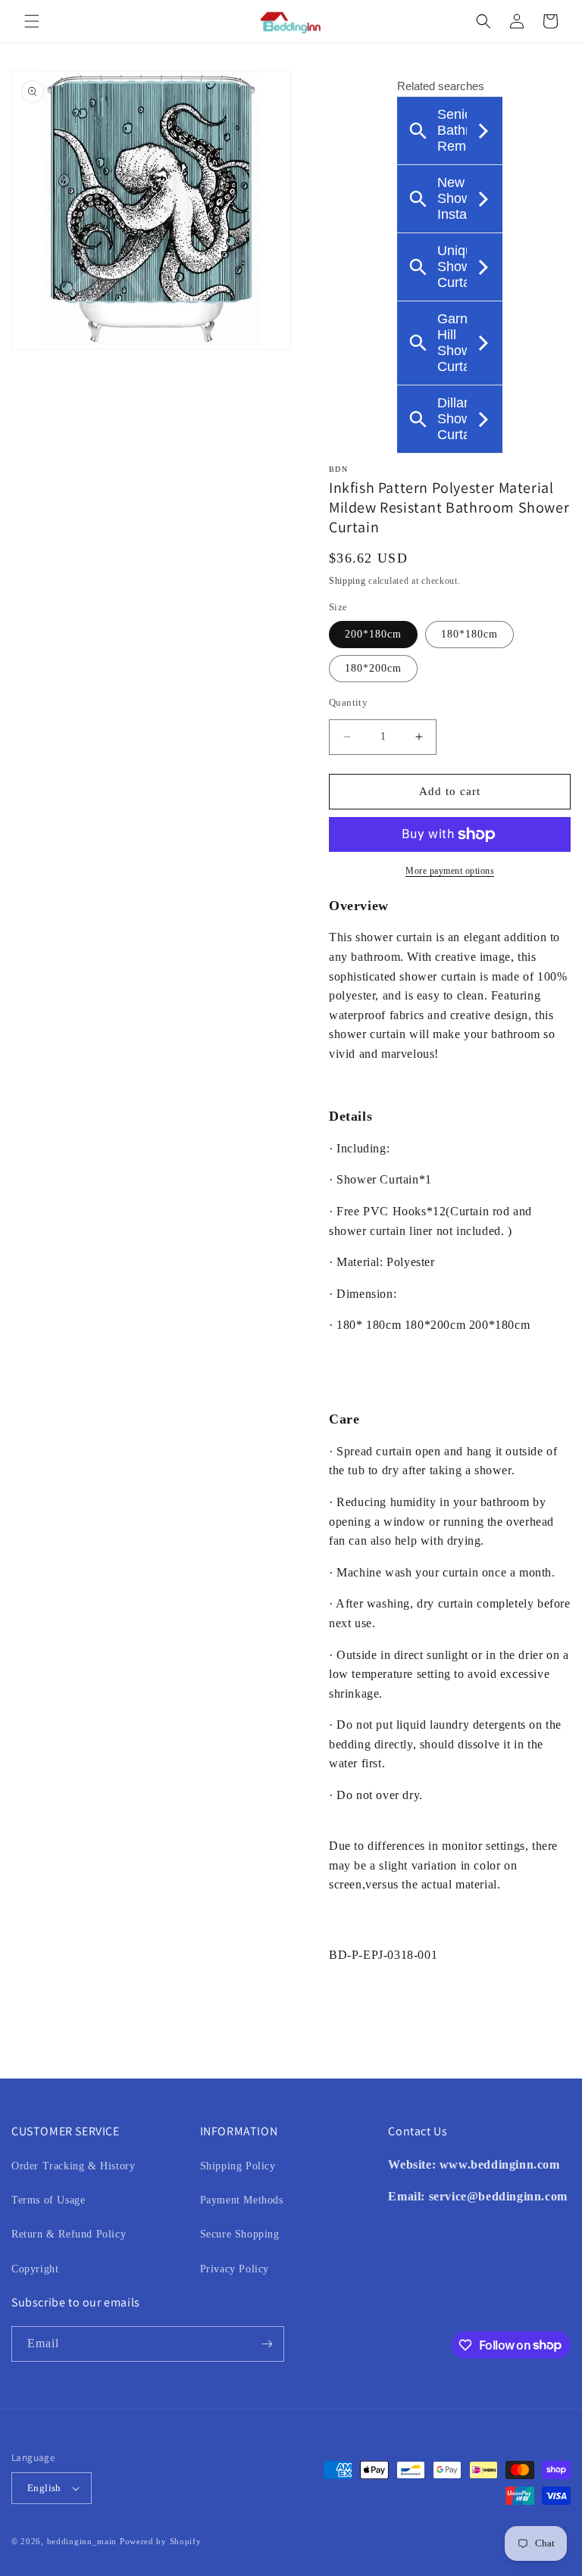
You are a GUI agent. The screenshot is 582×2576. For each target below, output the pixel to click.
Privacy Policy (235, 2269)
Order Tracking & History (73, 2166)
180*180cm (469, 634)
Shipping (347, 581)
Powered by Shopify (161, 2541)
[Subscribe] (267, 2344)
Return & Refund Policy (69, 2234)
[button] (32, 21)
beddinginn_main (82, 2541)
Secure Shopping (240, 2234)
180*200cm (373, 668)
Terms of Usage (48, 2200)
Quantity (348, 702)
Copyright (35, 2269)
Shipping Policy (238, 2166)
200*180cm (373, 634)
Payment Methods (242, 2200)
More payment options (450, 871)
